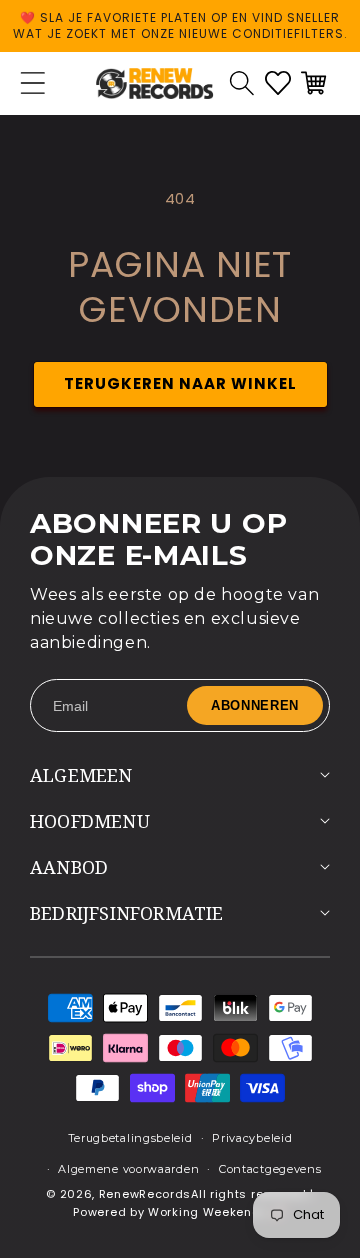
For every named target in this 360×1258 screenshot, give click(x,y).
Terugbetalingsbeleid (130, 1138)
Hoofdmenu (90, 821)
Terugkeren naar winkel (180, 383)
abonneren (255, 705)
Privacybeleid (252, 1138)
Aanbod (69, 867)
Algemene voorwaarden (128, 1169)
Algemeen (81, 775)
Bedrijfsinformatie (127, 913)
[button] (242, 83)
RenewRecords (145, 1194)
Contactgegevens (270, 1169)
